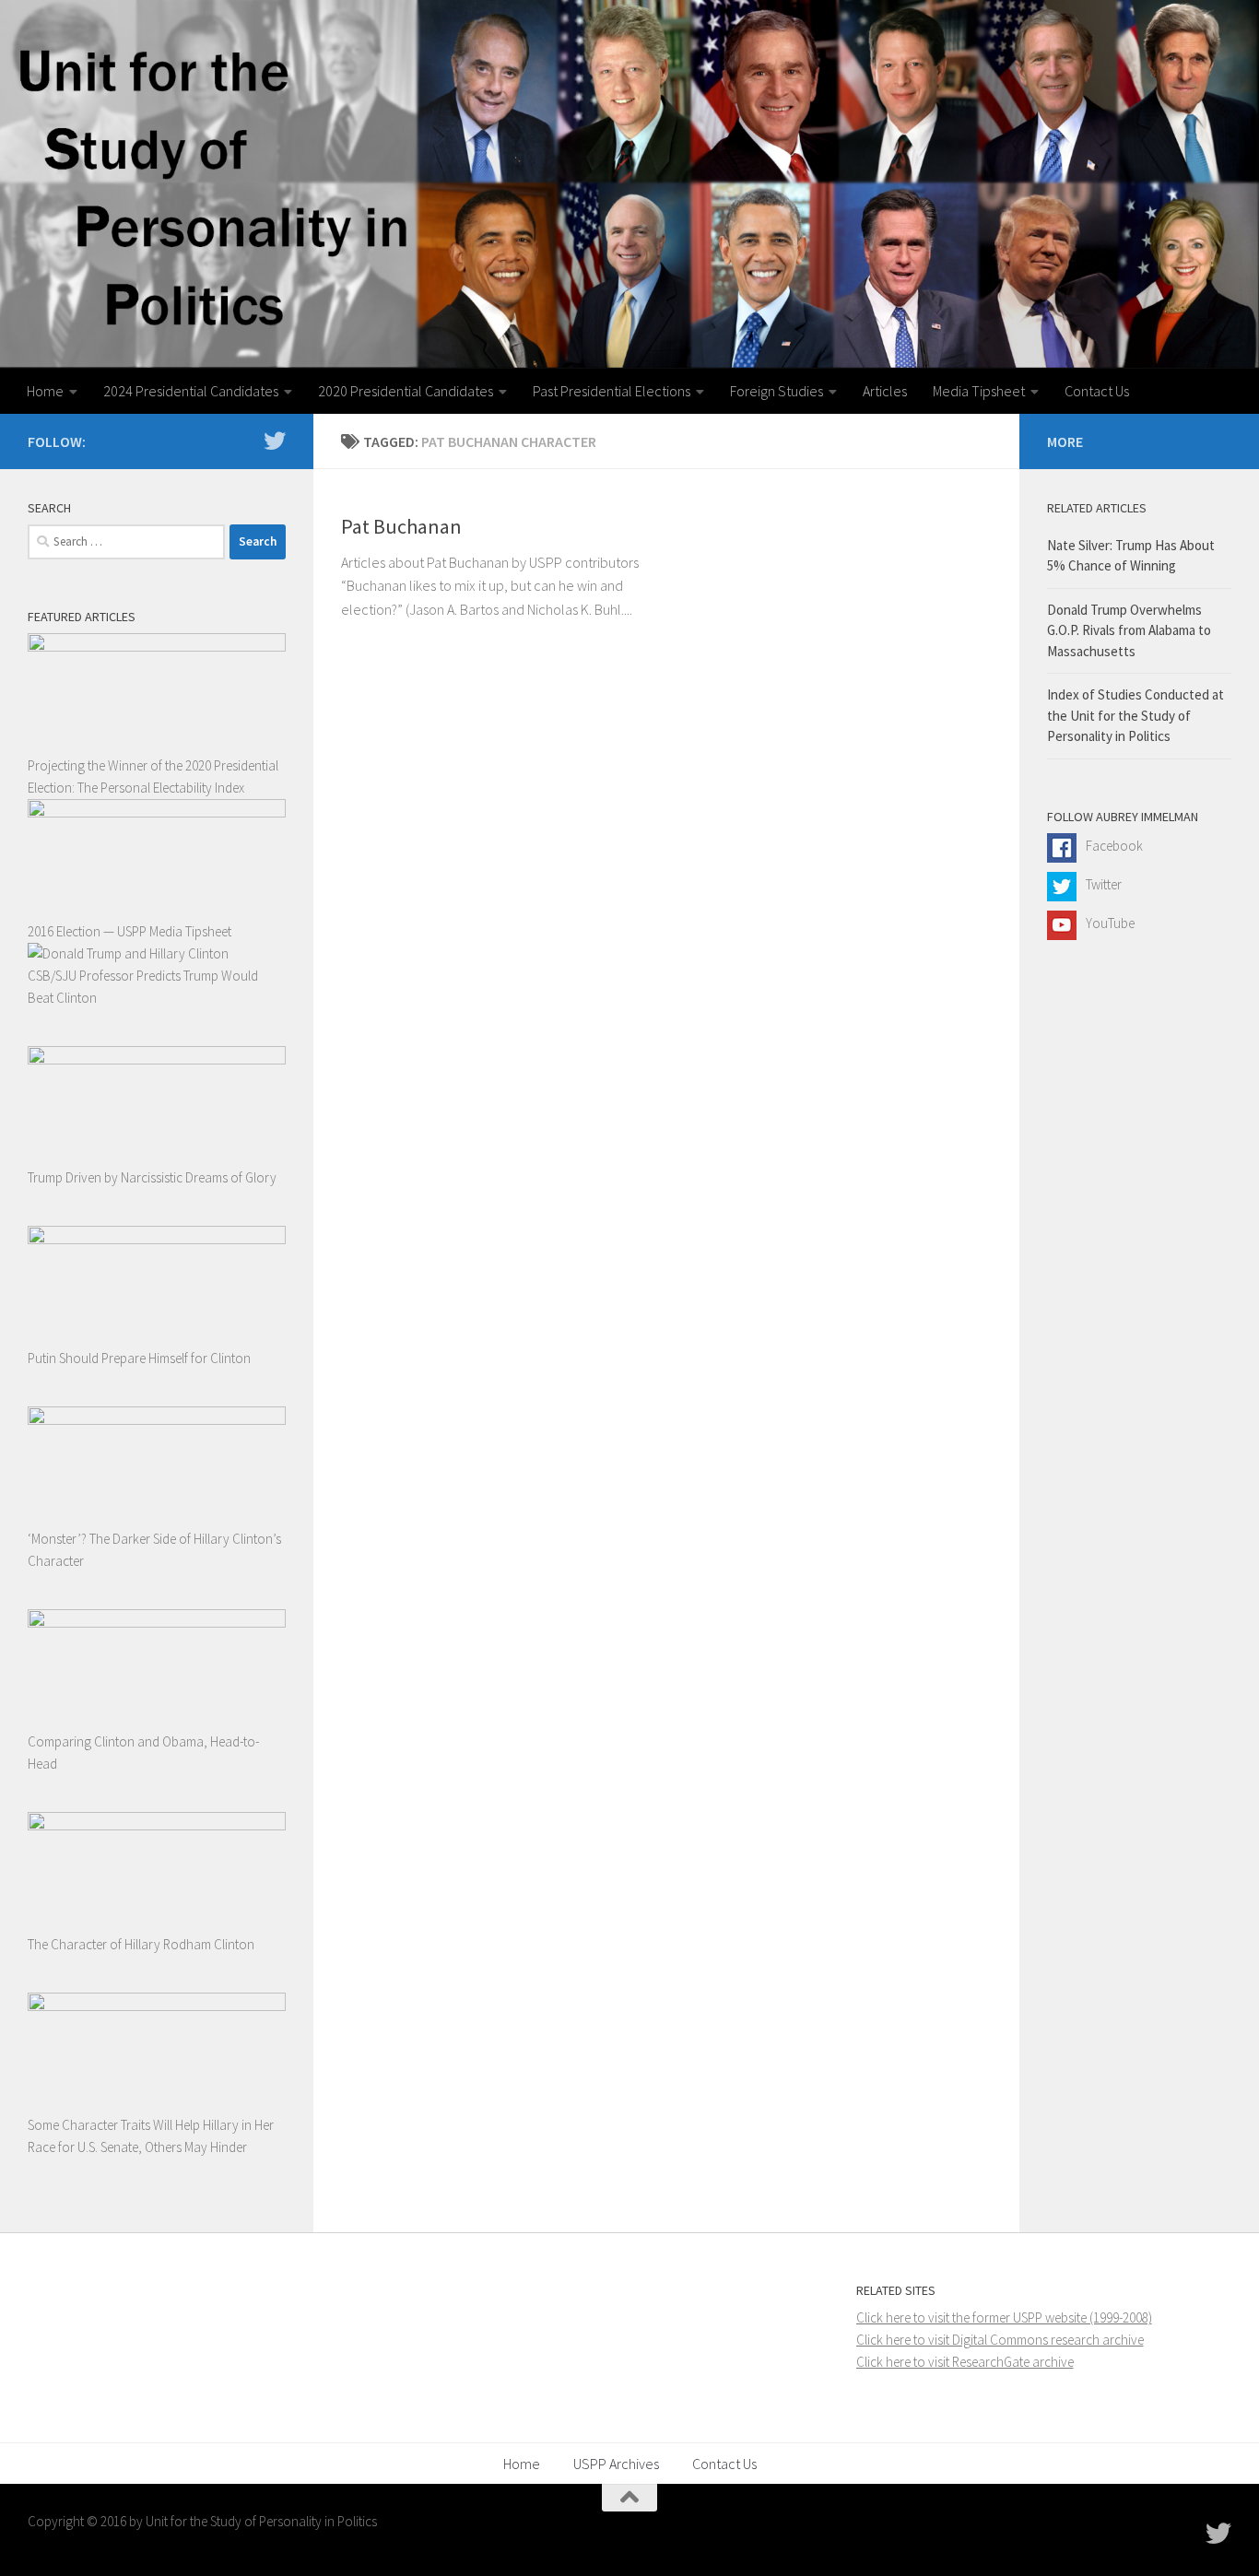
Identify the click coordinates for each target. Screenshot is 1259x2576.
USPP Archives (616, 2464)
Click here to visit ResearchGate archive (965, 2362)
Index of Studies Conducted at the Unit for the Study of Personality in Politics (1135, 715)
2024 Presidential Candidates (191, 391)
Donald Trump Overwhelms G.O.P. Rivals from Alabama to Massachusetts (1129, 630)
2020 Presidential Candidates (406, 391)
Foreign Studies (777, 391)
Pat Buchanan (401, 526)
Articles (885, 391)
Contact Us (1097, 391)
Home (45, 391)
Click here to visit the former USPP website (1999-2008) (1004, 2317)
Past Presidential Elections (612, 391)
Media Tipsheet (979, 391)
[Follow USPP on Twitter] (275, 441)
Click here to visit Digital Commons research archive (1000, 2340)
